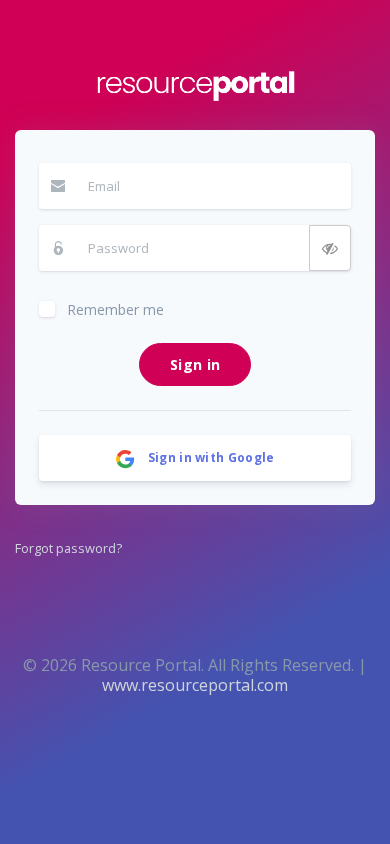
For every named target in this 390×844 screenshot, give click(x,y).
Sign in (195, 364)
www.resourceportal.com (195, 685)
